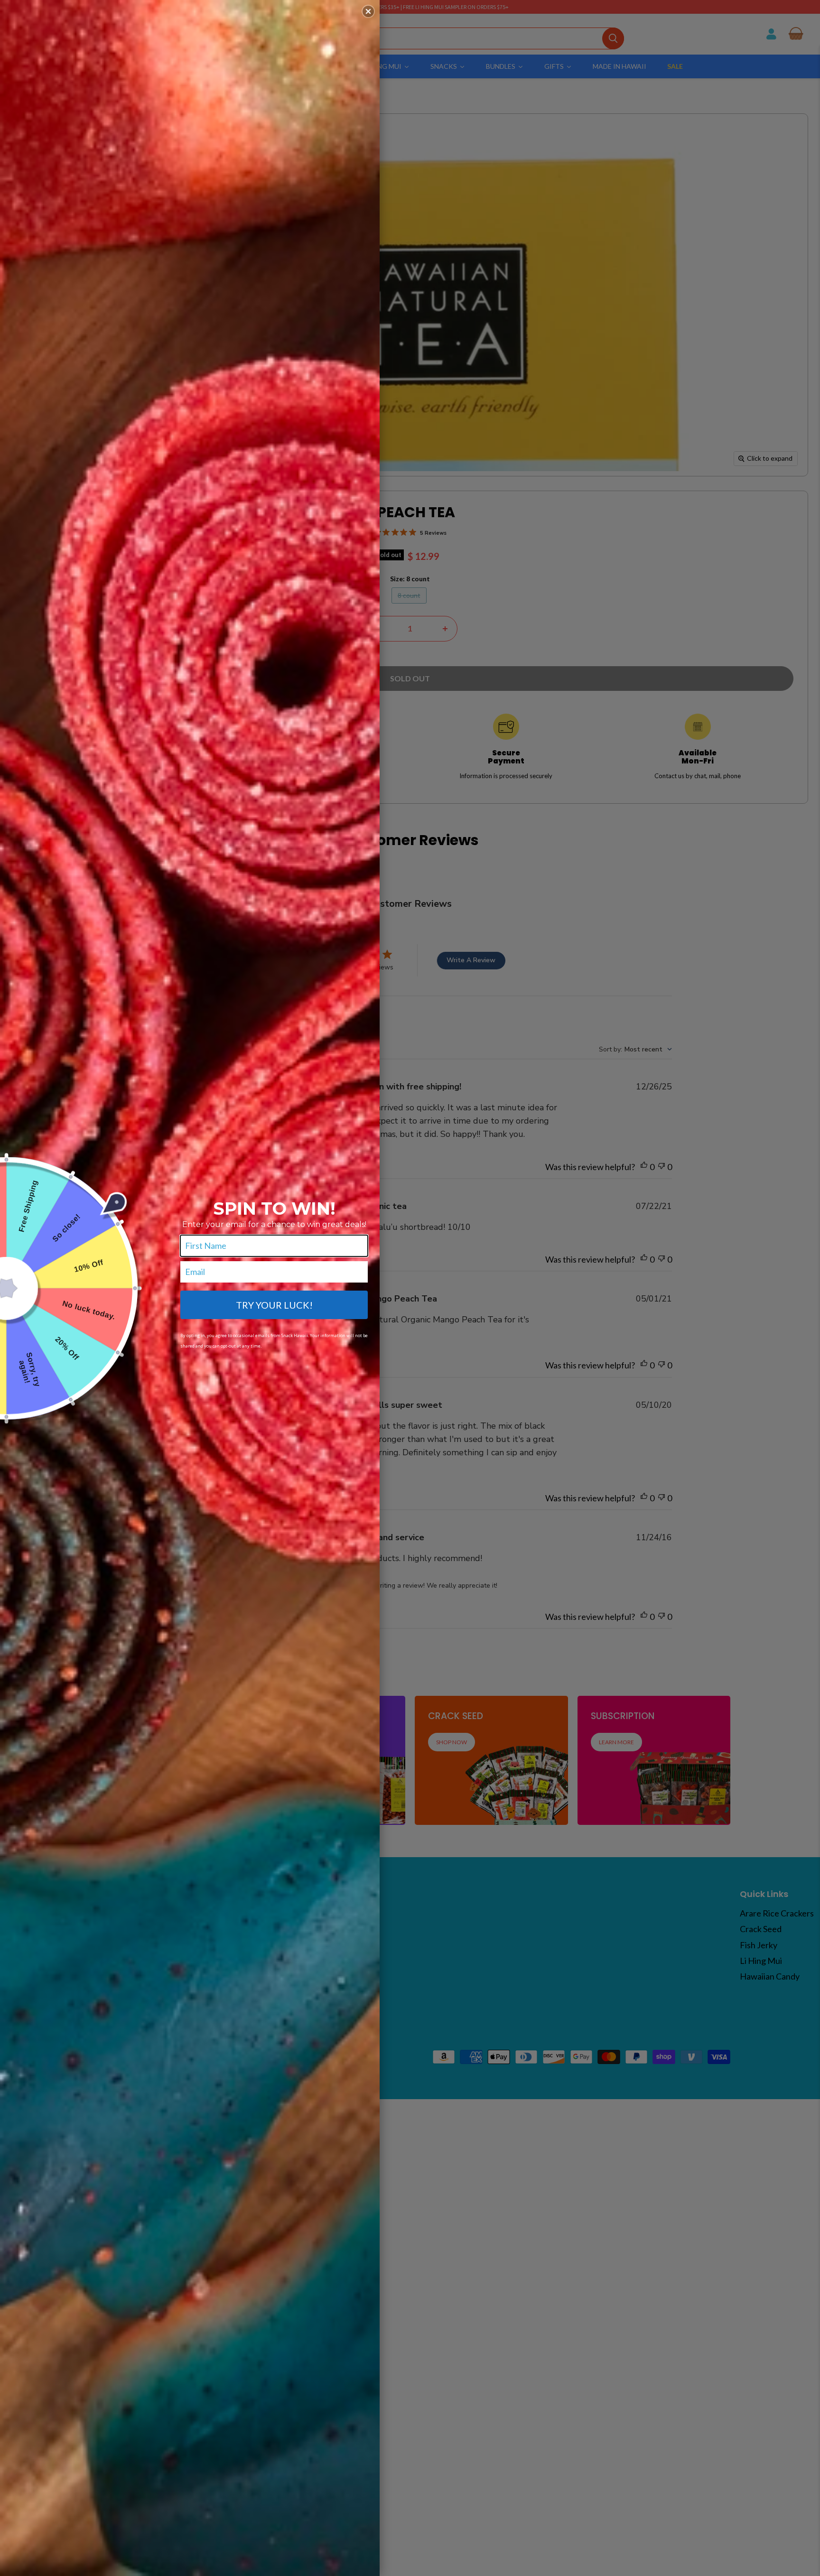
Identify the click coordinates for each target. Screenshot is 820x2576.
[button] (368, 11)
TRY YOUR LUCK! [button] (274, 1305)
